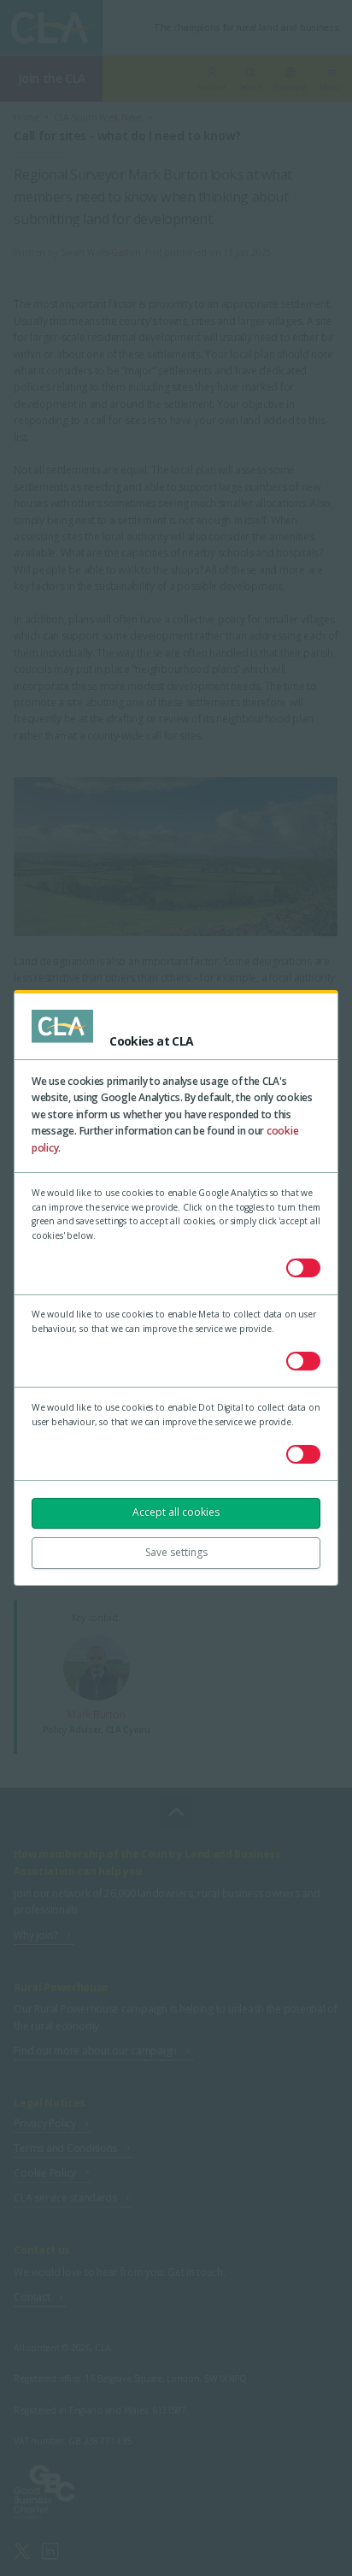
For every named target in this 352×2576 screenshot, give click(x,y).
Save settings (176, 1552)
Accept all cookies (176, 1512)
